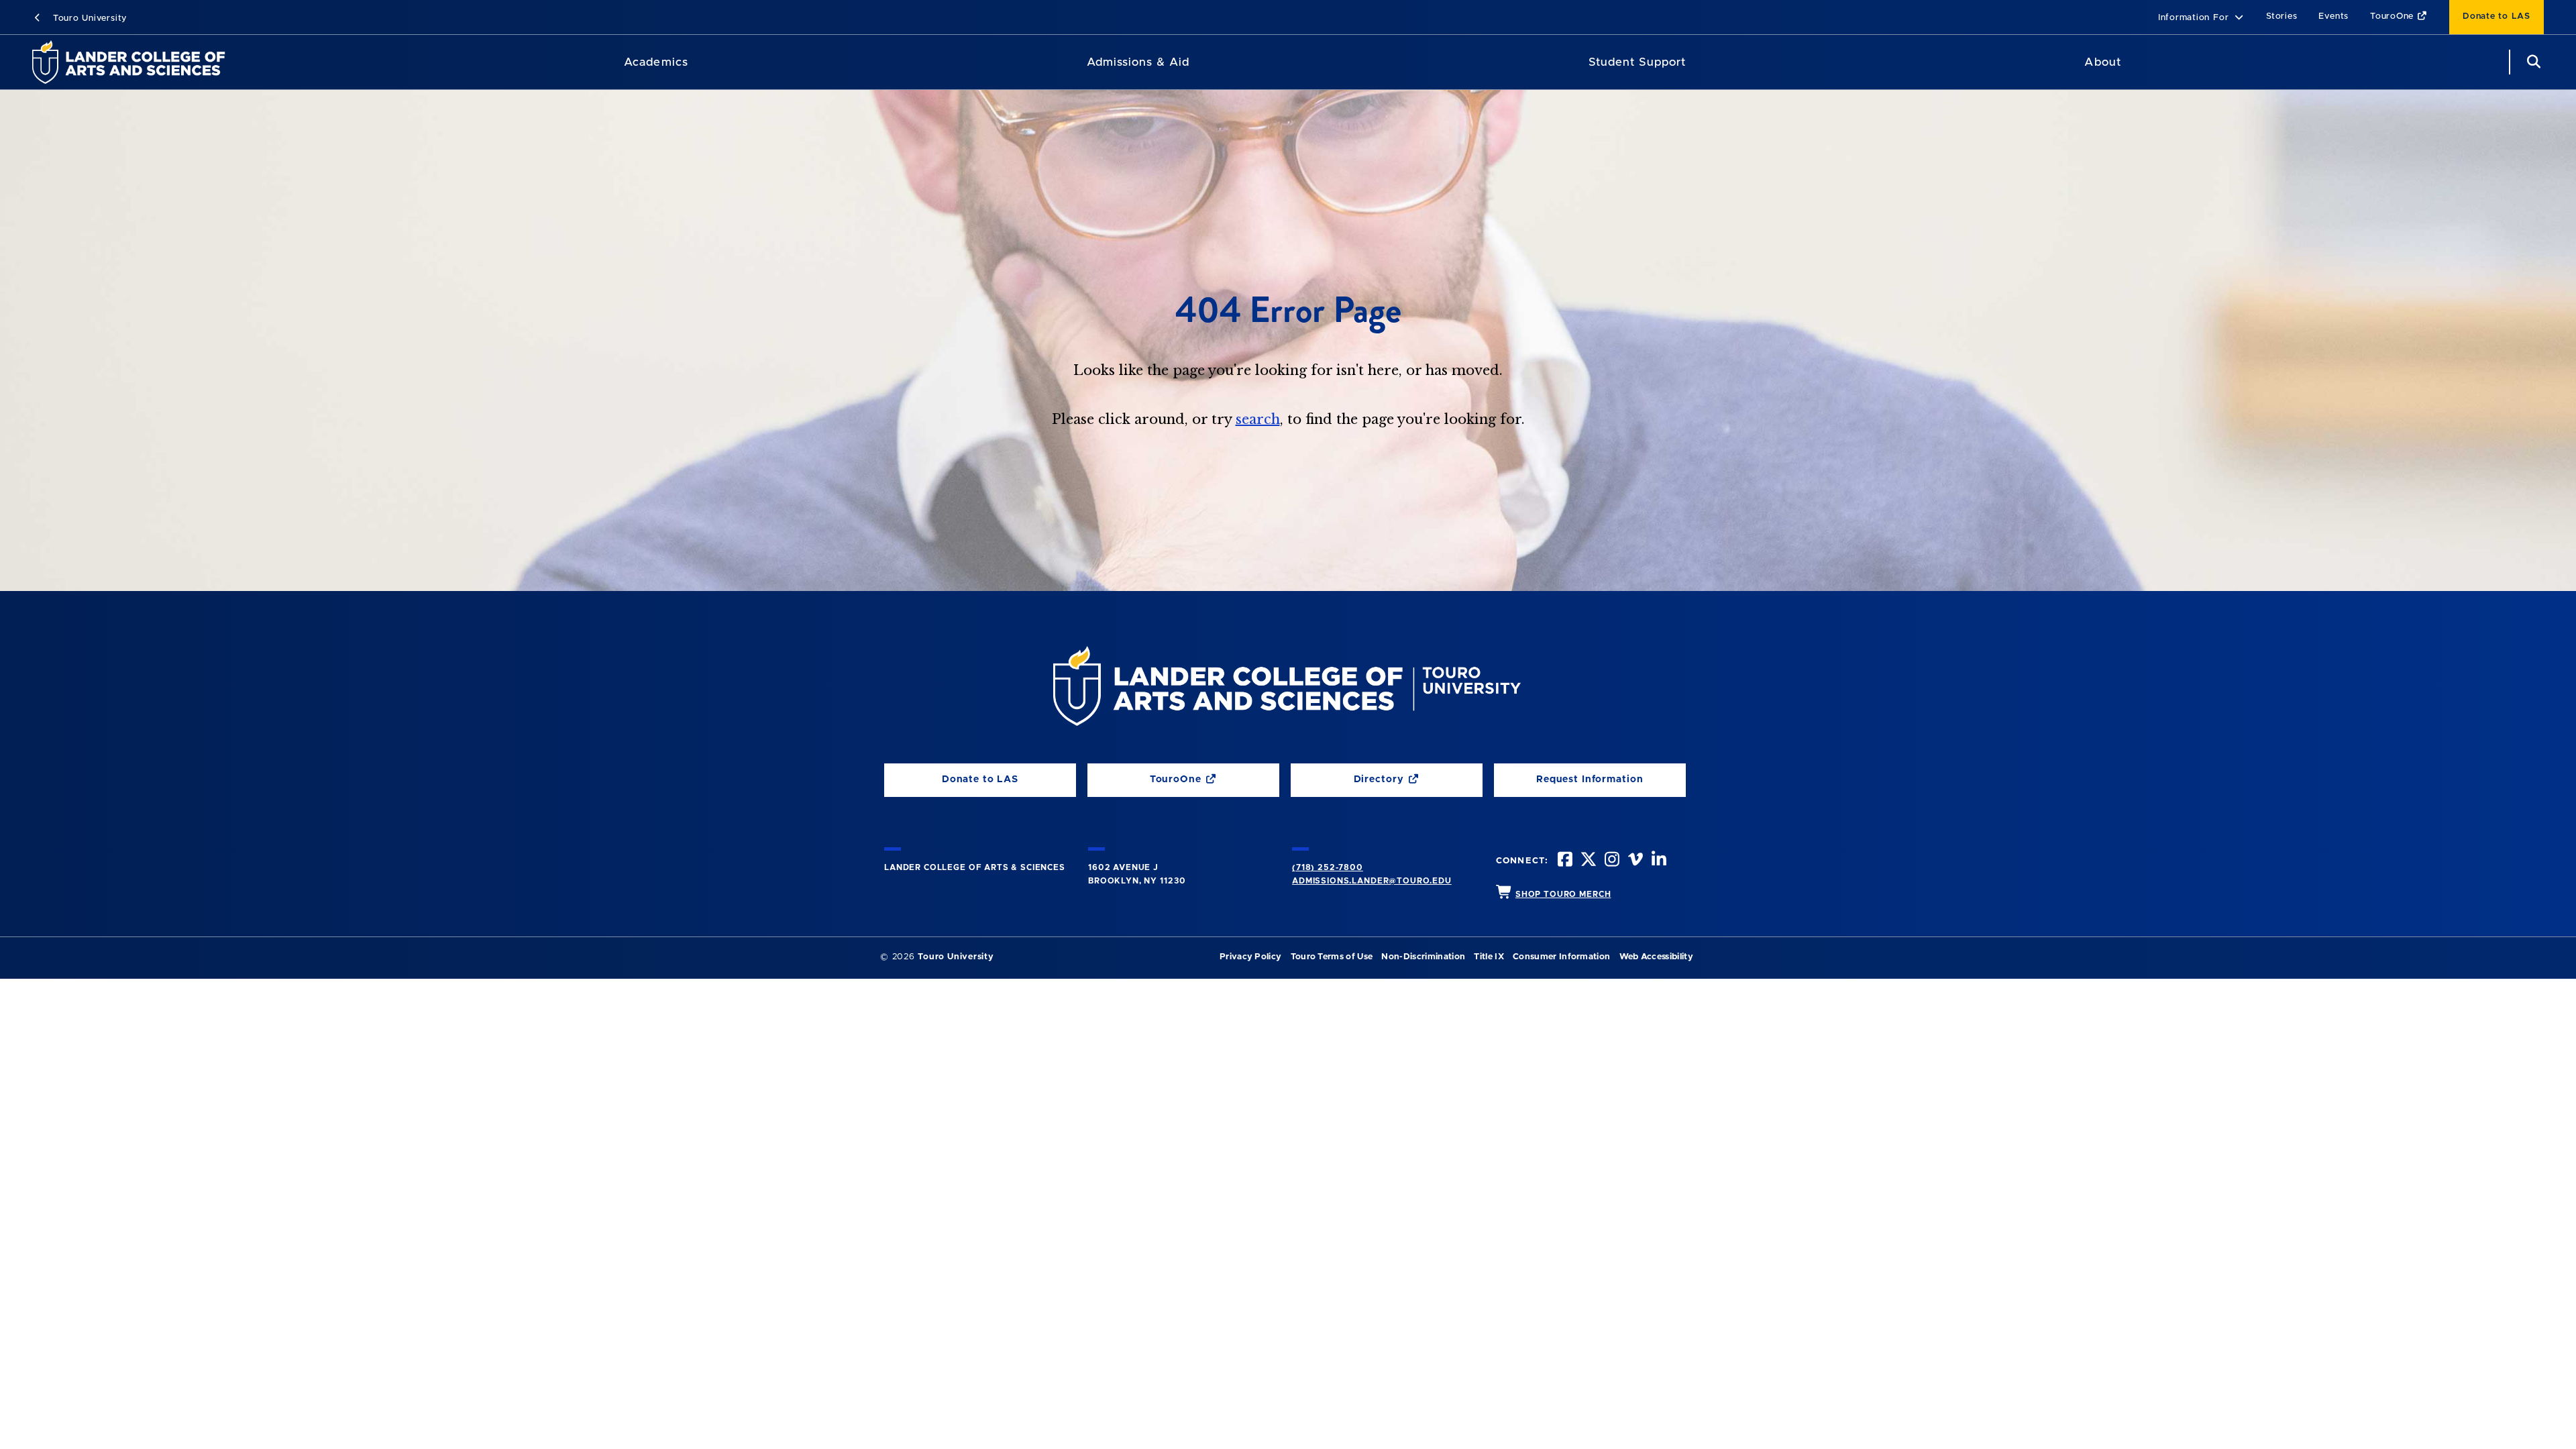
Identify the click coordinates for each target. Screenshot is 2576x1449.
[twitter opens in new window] (1587, 861)
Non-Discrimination (1423, 957)
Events (2333, 16)
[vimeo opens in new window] (1634, 861)
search (1258, 419)
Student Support (1637, 62)
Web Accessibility (1656, 957)
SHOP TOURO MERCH (1563, 894)
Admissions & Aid (1138, 62)
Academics (656, 62)
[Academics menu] (698, 62)
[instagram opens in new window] (1611, 861)
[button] (2201, 18)
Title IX (1489, 957)
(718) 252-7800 (1328, 867)
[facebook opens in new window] (1564, 861)
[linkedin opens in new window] (1658, 861)
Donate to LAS (2497, 16)
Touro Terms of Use (1332, 957)
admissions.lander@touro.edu (1372, 881)
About (2102, 62)
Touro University (88, 18)
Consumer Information (1561, 957)
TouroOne (2394, 16)
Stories (2282, 16)
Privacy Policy (1250, 957)
